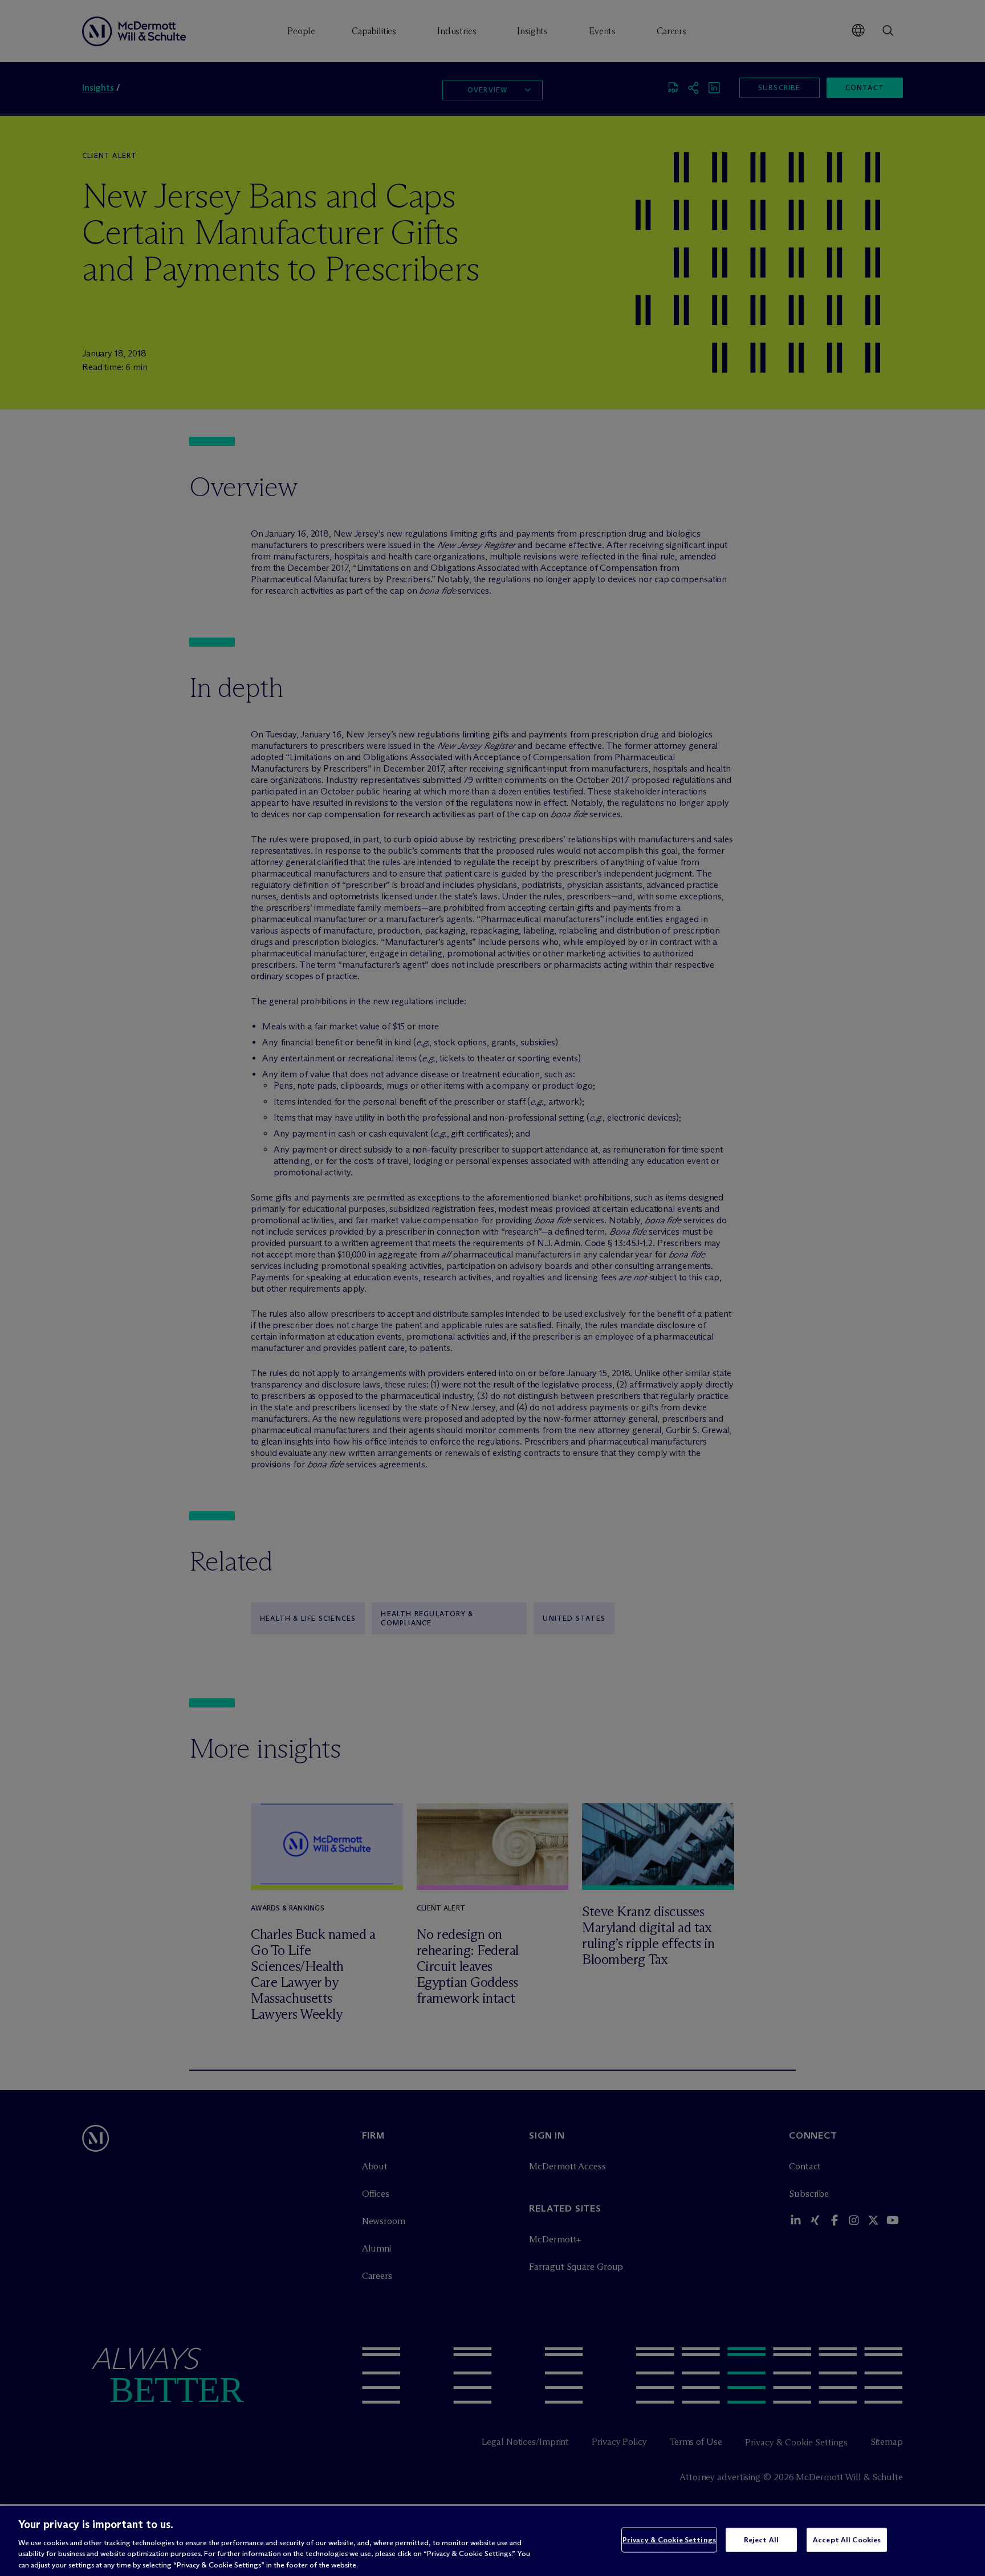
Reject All (761, 2540)
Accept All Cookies (847, 2540)
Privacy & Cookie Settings (669, 2540)
